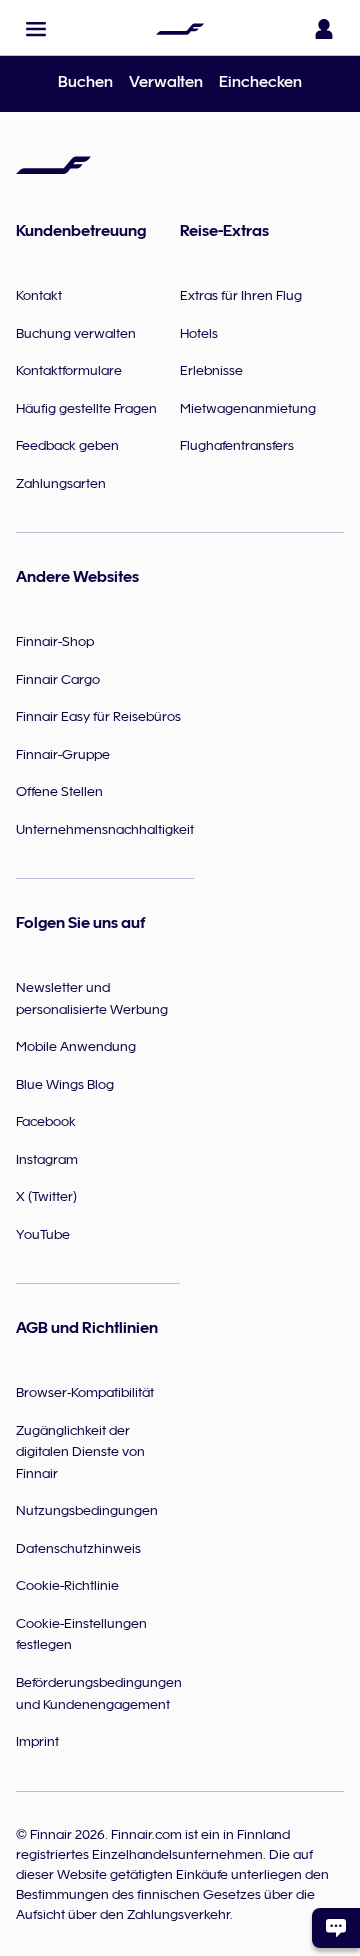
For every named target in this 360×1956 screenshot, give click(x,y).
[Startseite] (180, 29)
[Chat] (336, 1928)
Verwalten (166, 82)
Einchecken (260, 82)
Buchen (85, 82)
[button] (36, 29)
